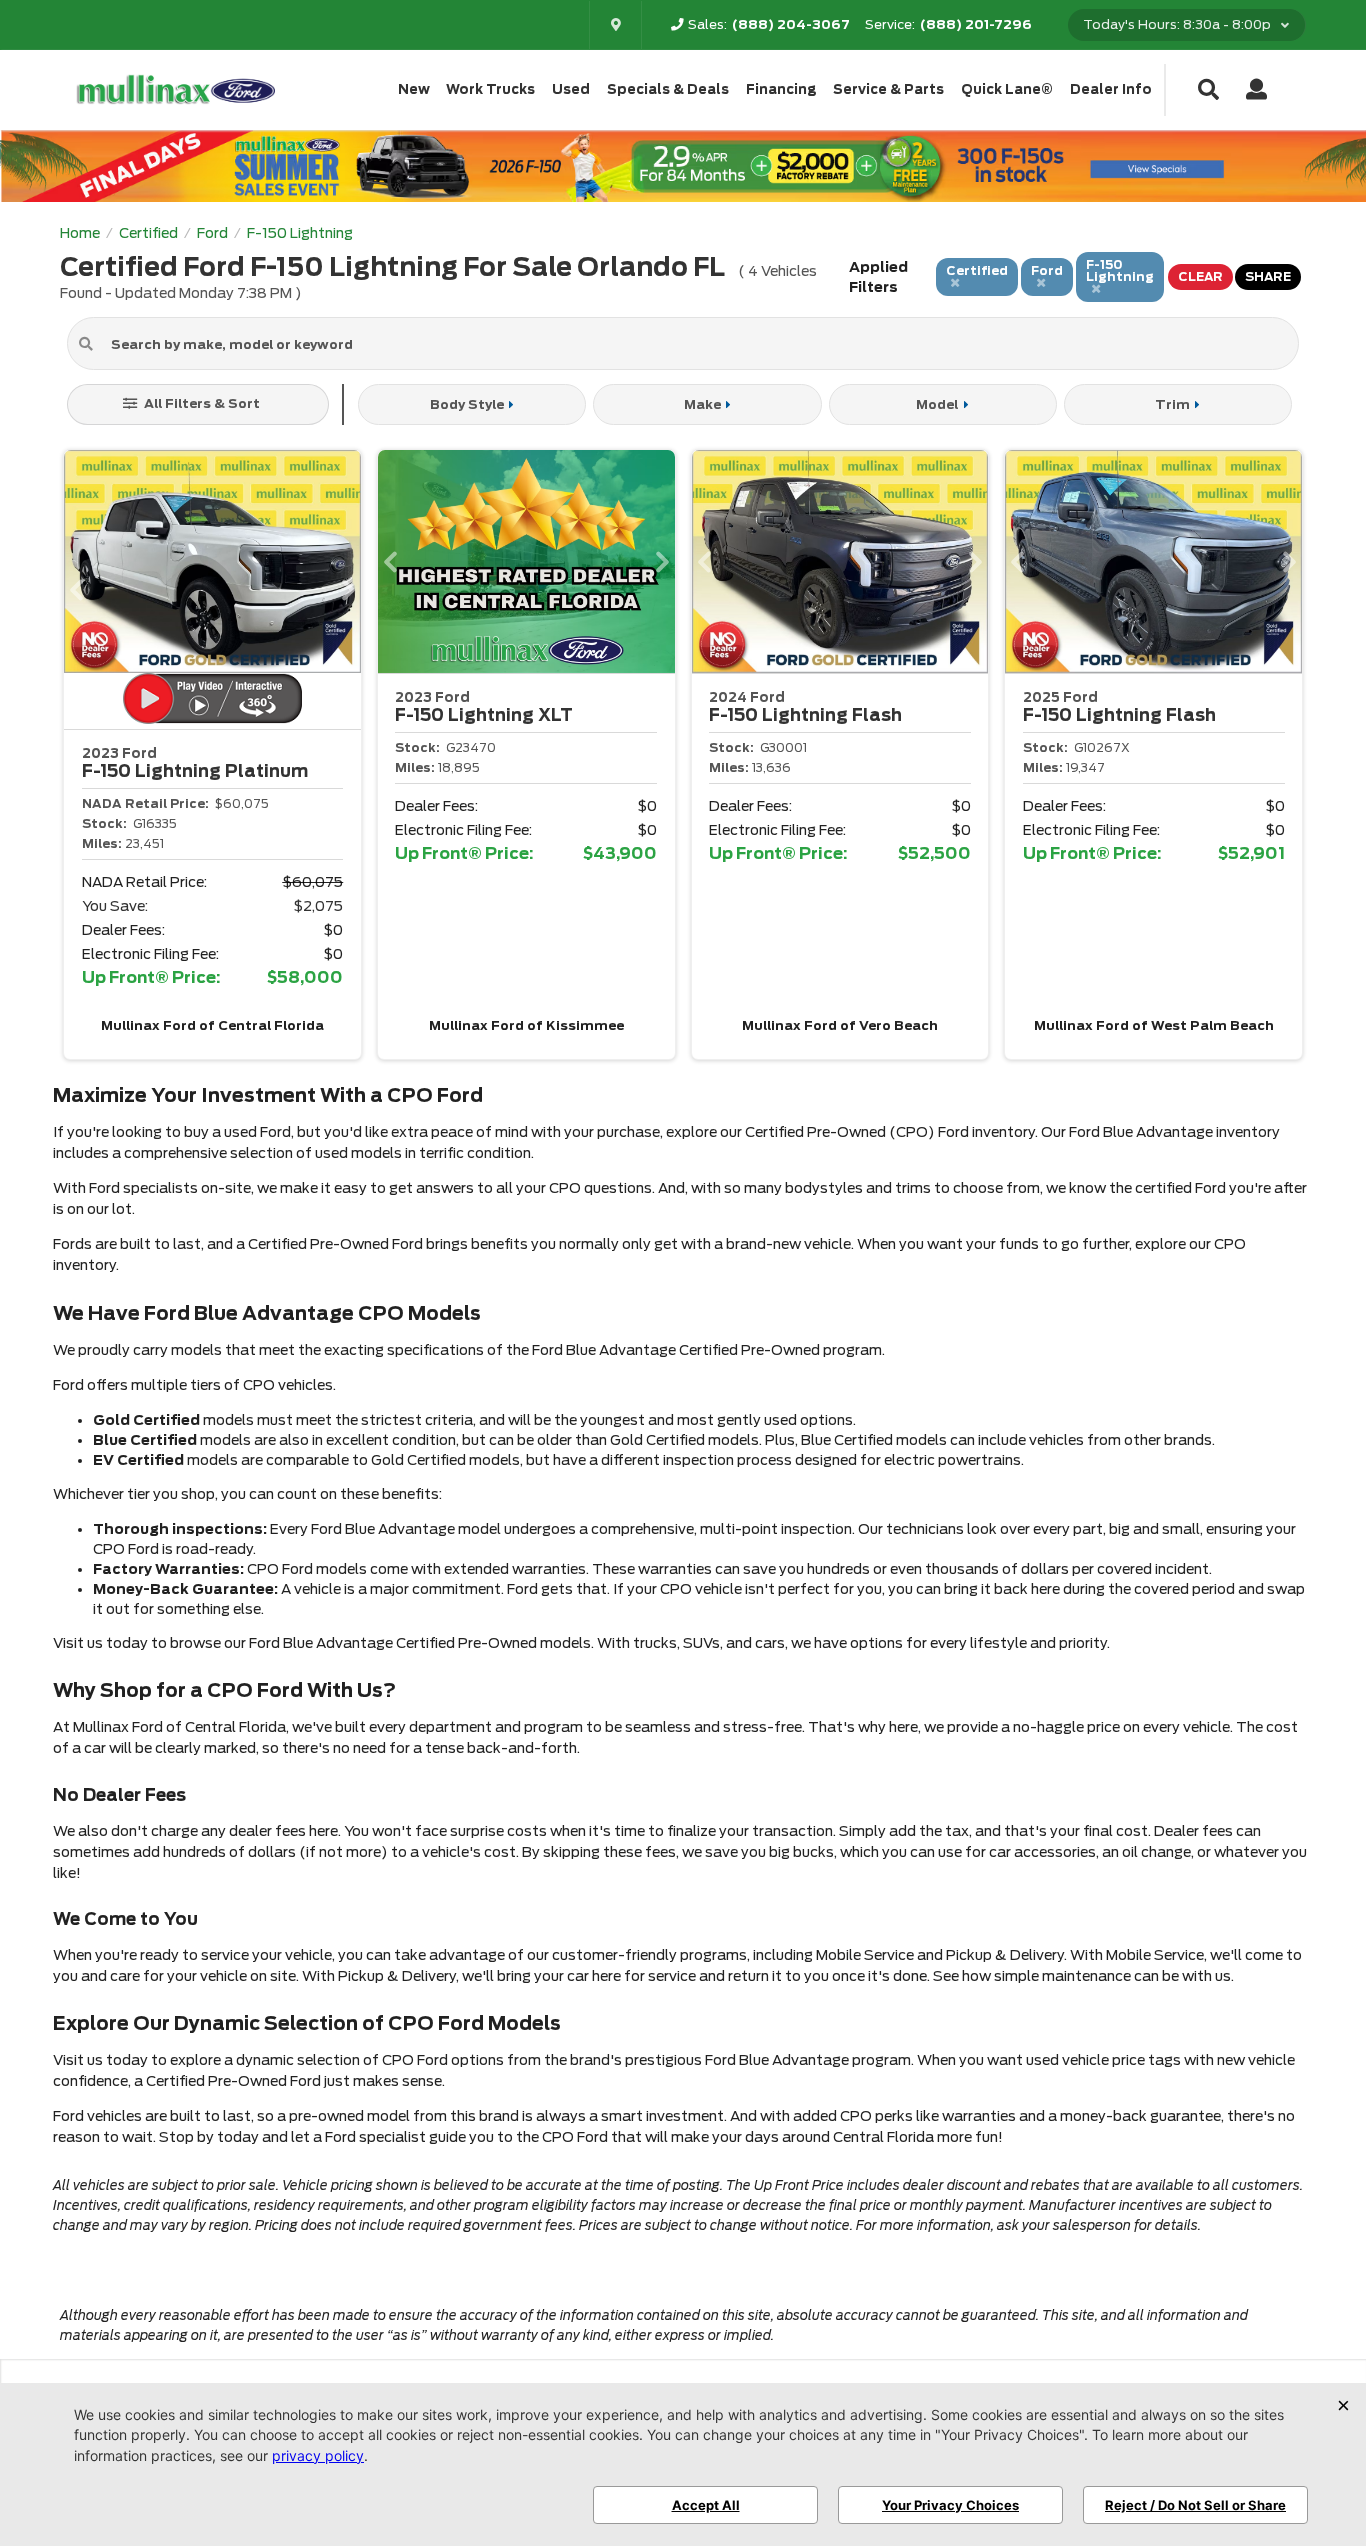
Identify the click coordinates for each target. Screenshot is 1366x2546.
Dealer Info (1111, 89)
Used (571, 89)
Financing (781, 89)
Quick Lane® (1007, 89)
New (414, 89)
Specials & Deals (668, 89)
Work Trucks (490, 89)
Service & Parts (888, 89)
